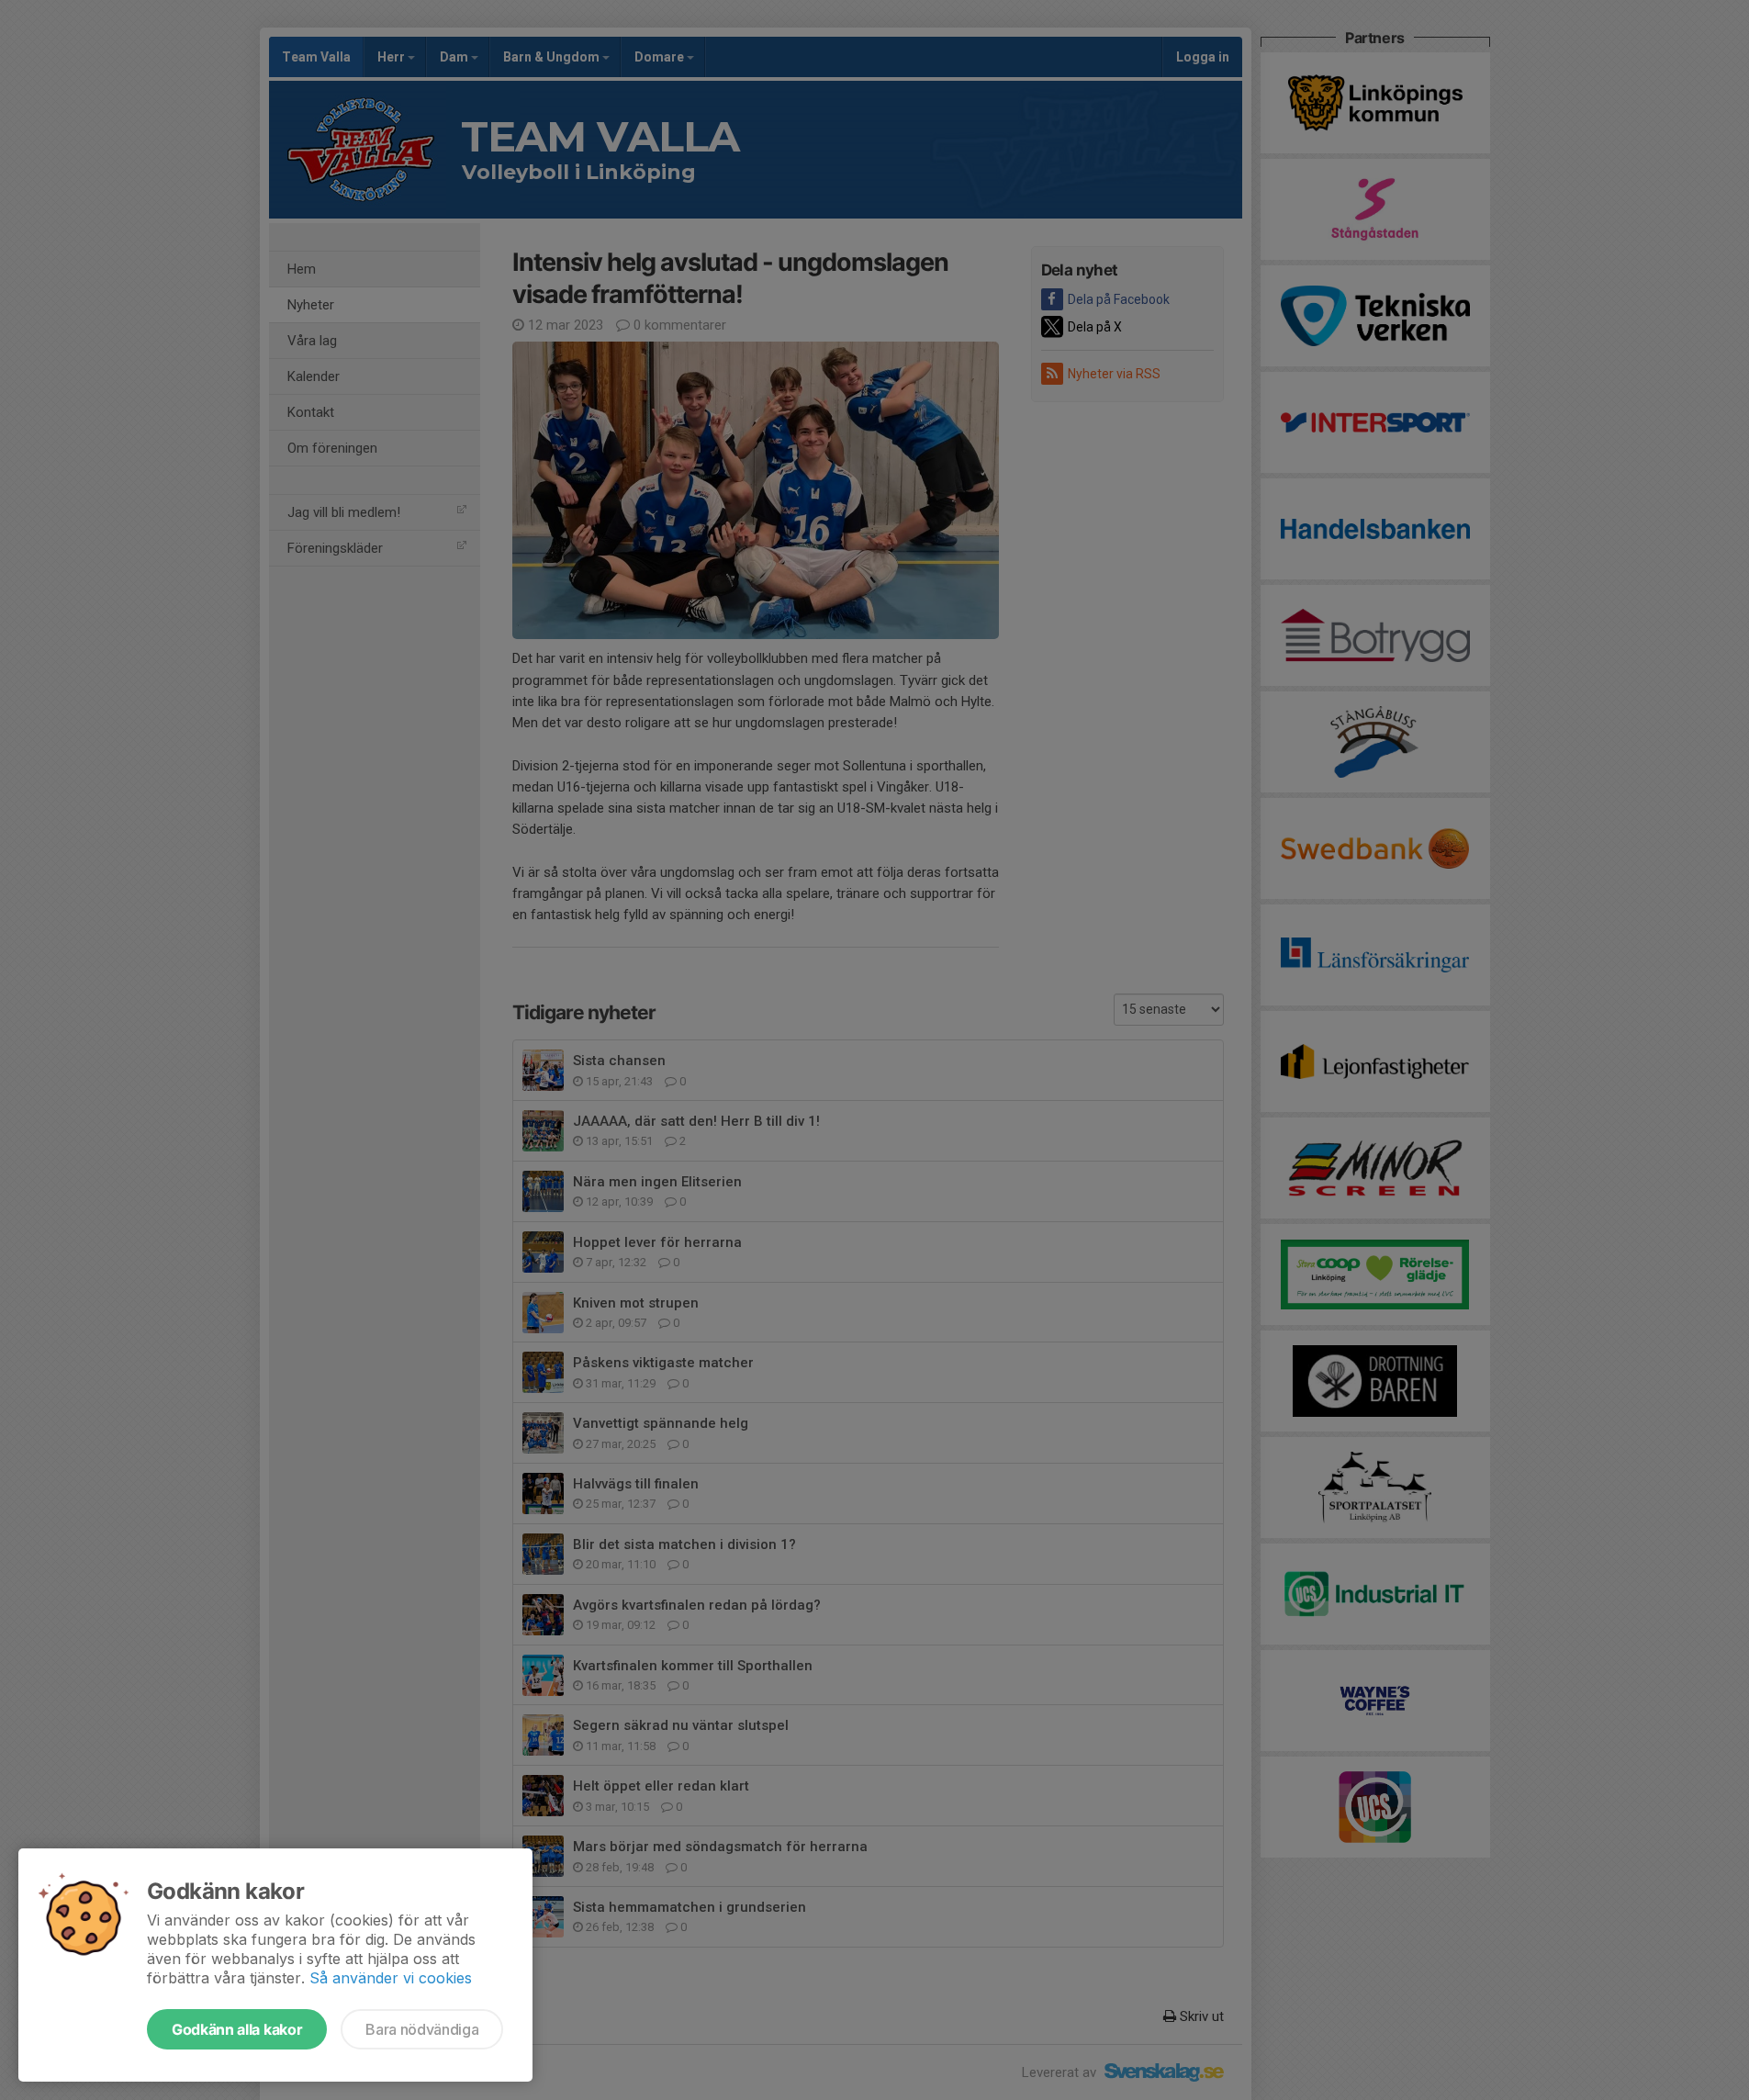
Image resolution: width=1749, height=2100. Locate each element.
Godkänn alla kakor (237, 2029)
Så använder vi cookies (391, 1978)
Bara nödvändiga (422, 2029)
